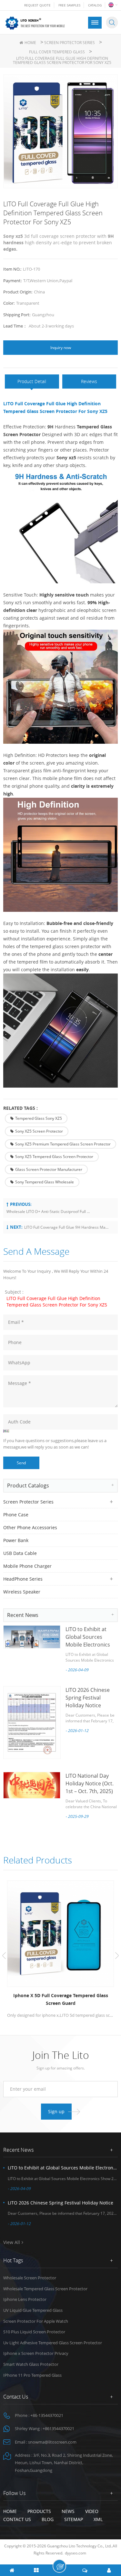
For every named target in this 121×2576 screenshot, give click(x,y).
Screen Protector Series (70, 43)
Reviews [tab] (89, 381)
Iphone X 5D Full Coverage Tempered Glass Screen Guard (61, 1999)
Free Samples (69, 5)
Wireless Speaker (22, 1592)
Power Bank (16, 1540)
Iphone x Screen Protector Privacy (36, 2353)
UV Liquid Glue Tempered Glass (33, 2310)
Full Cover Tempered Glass (57, 52)
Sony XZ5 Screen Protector (39, 1131)
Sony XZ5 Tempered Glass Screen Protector (54, 1157)
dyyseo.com (76, 2553)
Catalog (95, 5)
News (68, 2511)
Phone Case (16, 1515)
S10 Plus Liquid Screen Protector (34, 2332)
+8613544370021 (58, 2428)
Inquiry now (61, 348)
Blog (48, 2519)
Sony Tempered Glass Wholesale (45, 1182)
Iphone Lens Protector (25, 2299)
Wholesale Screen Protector (30, 2278)
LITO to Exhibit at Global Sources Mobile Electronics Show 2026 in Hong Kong (89, 1645)
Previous (4, 1956)
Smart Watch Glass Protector (31, 2364)
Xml (98, 2519)
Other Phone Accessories (30, 1527)
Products (39, 2511)
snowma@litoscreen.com (52, 2442)
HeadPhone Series (23, 1579)
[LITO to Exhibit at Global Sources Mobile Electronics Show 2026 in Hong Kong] (32, 1637)
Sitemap (74, 2519)
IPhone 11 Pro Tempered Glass (32, 2375)
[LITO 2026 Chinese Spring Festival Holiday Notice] (32, 1722)
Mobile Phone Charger (27, 1566)
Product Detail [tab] (32, 381)
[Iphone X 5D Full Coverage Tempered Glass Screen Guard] (60, 1934)
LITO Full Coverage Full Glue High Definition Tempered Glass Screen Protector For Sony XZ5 (57, 1301)
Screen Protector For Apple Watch (36, 2321)
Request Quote (37, 5)
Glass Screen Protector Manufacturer (49, 1169)
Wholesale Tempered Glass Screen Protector (45, 2289)
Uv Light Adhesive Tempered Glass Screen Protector (53, 2343)
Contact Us (17, 2519)
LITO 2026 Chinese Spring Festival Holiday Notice (88, 1698)
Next (117, 1956)
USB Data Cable (20, 1553)
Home (30, 43)
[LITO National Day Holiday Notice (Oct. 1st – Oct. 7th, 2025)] (32, 1785)
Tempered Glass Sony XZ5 (39, 1118)
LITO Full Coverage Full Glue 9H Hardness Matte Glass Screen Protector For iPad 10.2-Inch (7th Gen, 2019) (66, 1227)
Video (92, 2511)
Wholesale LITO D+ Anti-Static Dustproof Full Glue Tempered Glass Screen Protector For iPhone (49, 1212)
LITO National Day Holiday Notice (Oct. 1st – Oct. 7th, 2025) (90, 1783)
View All (12, 2242)
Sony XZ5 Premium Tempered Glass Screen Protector (63, 1144)
